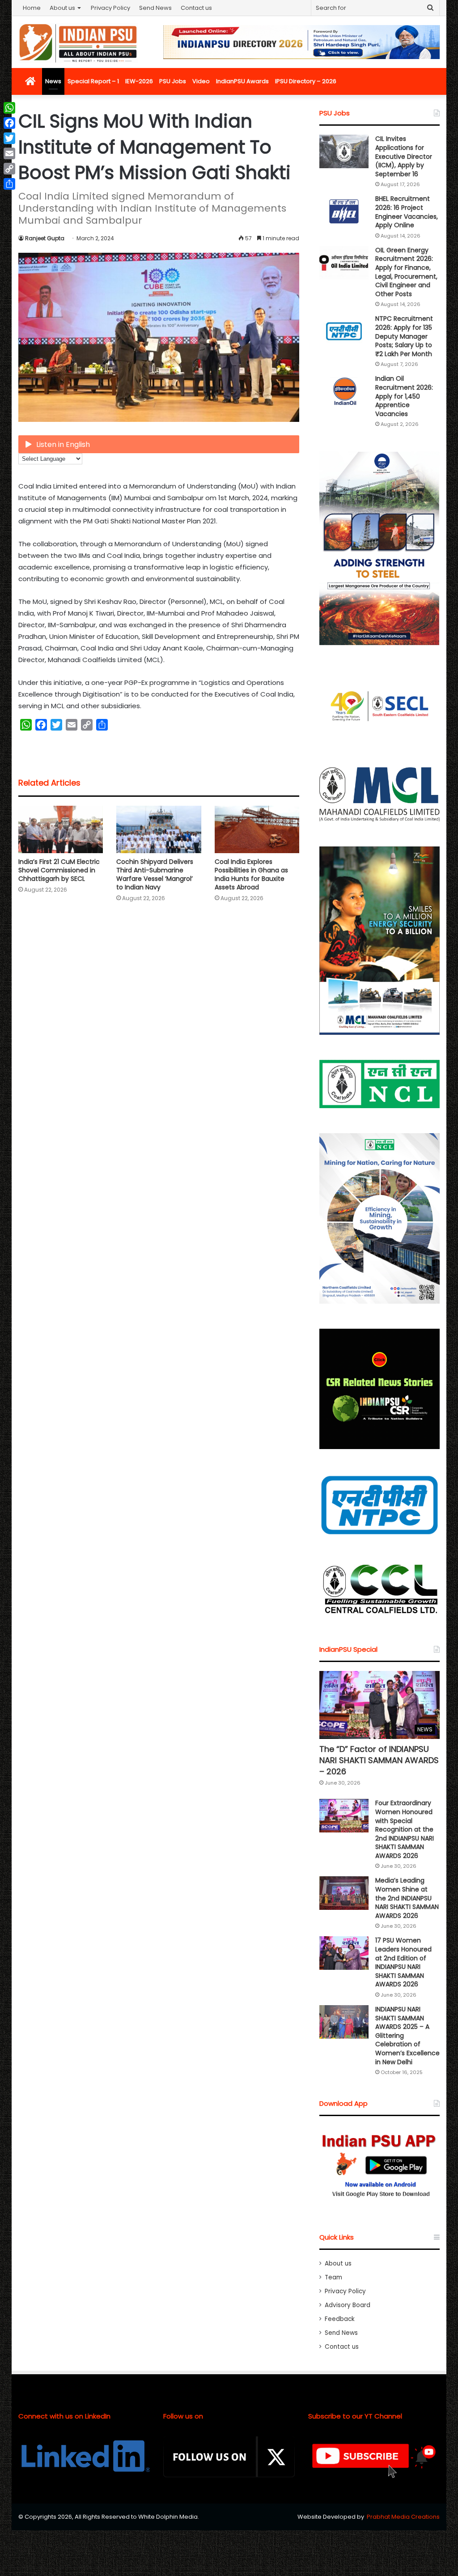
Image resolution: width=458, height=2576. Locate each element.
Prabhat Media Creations (403, 2517)
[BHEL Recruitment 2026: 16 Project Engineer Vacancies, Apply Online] (344, 211)
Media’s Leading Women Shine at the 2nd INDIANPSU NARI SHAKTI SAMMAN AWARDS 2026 (407, 1898)
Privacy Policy (110, 8)
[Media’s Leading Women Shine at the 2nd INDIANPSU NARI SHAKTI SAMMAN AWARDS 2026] (344, 1893)
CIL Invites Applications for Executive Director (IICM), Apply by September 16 (404, 156)
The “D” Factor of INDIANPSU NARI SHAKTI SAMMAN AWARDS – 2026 (379, 1760)
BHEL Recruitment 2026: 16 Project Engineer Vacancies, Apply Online (407, 212)
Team (333, 2277)
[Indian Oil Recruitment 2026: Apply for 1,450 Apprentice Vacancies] (344, 391)
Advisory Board (348, 2305)
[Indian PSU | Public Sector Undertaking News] (78, 43)
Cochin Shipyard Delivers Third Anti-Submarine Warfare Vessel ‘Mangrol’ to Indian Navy (155, 874)
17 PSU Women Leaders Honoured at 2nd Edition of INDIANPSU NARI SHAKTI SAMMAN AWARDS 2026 (403, 1962)
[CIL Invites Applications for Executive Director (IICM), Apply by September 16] (344, 151)
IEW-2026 (139, 81)
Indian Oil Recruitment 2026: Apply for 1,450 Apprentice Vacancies (404, 396)
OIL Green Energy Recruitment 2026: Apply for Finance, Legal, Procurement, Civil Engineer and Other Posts (406, 272)
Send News (155, 8)
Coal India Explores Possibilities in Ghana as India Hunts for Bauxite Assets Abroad (251, 874)
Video (201, 81)
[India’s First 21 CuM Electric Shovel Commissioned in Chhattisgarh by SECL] (61, 830)
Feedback (340, 2319)
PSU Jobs (173, 81)
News (53, 81)
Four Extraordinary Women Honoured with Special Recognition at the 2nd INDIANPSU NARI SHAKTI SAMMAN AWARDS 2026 (405, 1829)
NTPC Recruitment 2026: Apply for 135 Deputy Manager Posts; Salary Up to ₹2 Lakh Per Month (404, 336)
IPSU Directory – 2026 (306, 81)
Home (32, 8)
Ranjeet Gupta (45, 238)
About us (62, 8)
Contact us (196, 8)
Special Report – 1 (93, 81)
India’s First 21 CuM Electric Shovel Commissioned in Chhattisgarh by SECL (59, 870)
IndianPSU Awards (242, 81)
